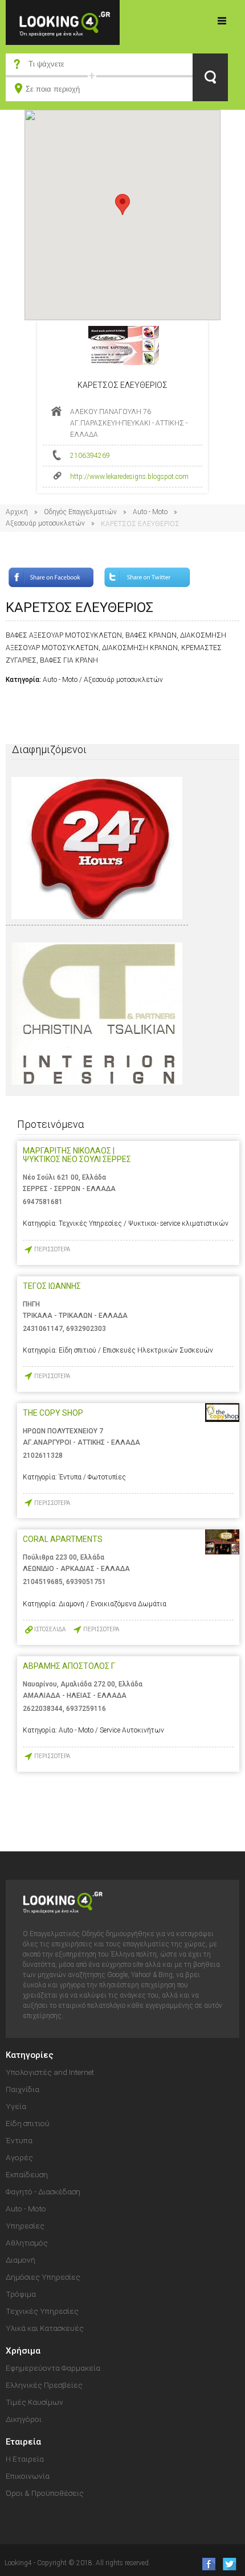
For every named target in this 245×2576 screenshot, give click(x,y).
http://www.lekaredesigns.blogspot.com (129, 477)
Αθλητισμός (27, 2243)
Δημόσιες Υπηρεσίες (43, 2277)
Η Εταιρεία (25, 2459)
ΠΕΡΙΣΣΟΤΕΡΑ (52, 1249)
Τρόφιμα (21, 2294)
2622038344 (43, 1709)
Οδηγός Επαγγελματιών (80, 512)
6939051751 (86, 1582)
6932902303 (86, 1329)
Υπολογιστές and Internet (50, 2072)
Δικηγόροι (24, 2419)
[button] (122, 204)
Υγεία (16, 2106)
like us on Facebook (205, 2564)
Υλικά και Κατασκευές (45, 2328)
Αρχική (17, 512)
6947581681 (43, 1202)
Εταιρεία (23, 2442)
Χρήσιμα (23, 2351)
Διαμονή (21, 2260)
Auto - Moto (150, 512)
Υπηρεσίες (25, 2226)
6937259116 (86, 1709)
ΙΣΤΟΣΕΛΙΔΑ (50, 1629)
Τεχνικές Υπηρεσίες (42, 2311)
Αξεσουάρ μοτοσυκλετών (45, 523)
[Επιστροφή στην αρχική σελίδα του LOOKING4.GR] (63, 22)
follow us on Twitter (229, 2564)
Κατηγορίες (222, 20)
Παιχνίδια (23, 2089)
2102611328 (43, 1456)
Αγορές (19, 2157)
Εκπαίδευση (27, 2174)
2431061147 (43, 1329)
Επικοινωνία (28, 2476)
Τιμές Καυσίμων (34, 2402)
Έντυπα (19, 2140)
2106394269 (90, 456)
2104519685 (43, 1582)
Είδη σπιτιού (28, 2123)
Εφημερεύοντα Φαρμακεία (53, 2368)
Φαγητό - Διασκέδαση (43, 2192)
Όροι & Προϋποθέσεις (45, 2493)
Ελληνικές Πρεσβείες (44, 2385)
